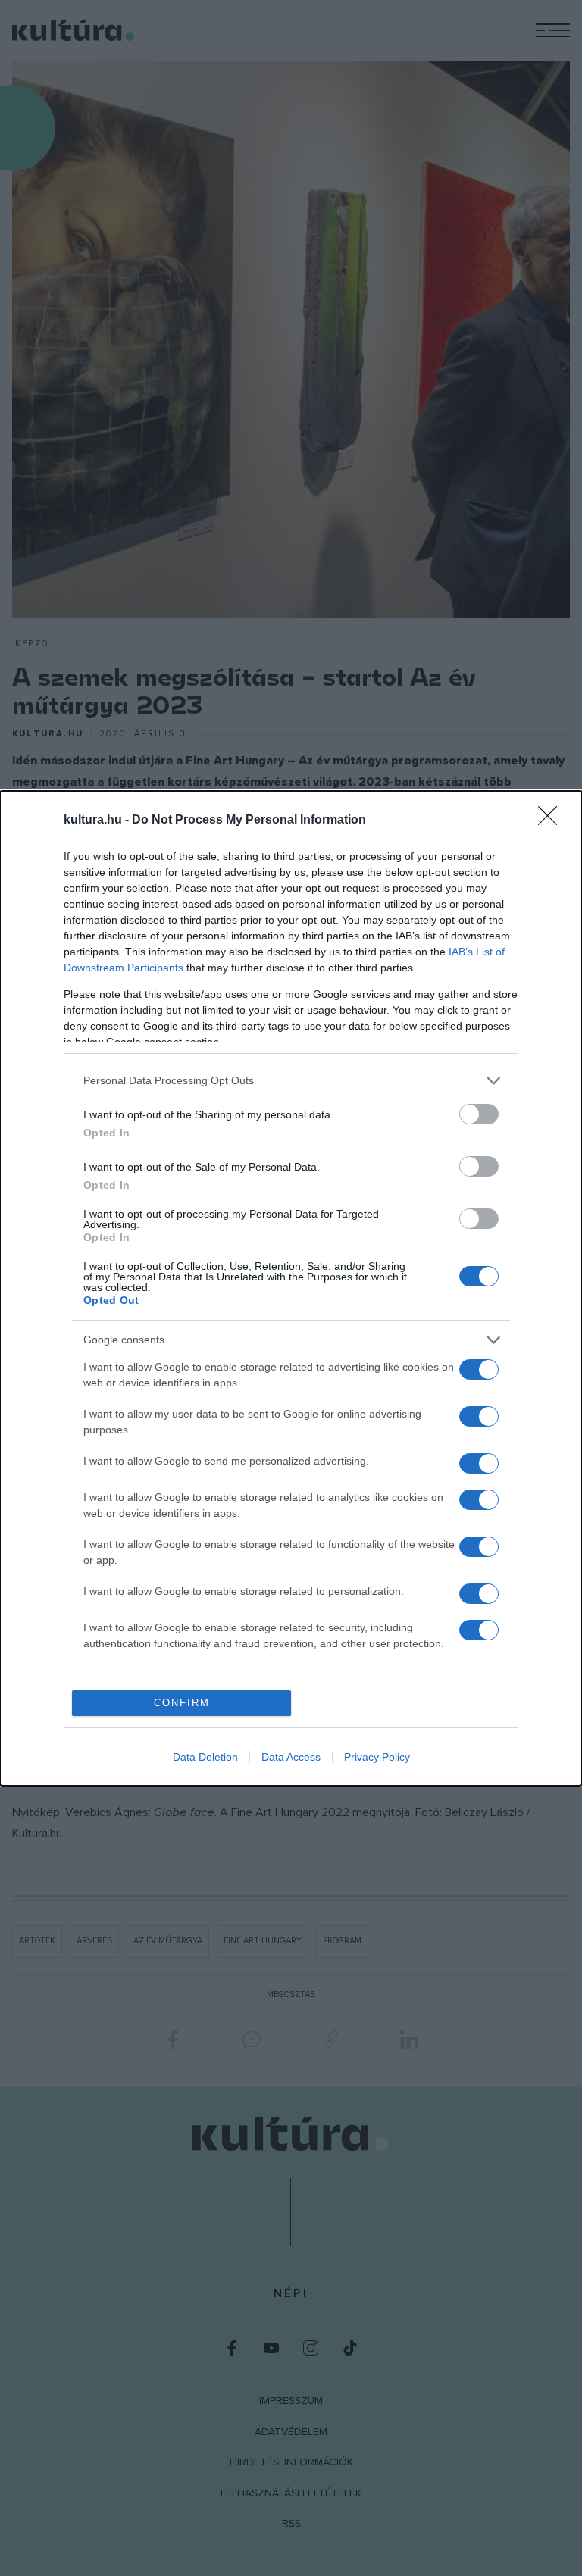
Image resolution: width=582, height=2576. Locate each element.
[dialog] (291, 1288)
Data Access (291, 1757)
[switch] (479, 1114)
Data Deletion (205, 1757)
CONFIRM (182, 1703)
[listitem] (291, 1081)
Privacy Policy (377, 1757)
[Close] (552, 821)
